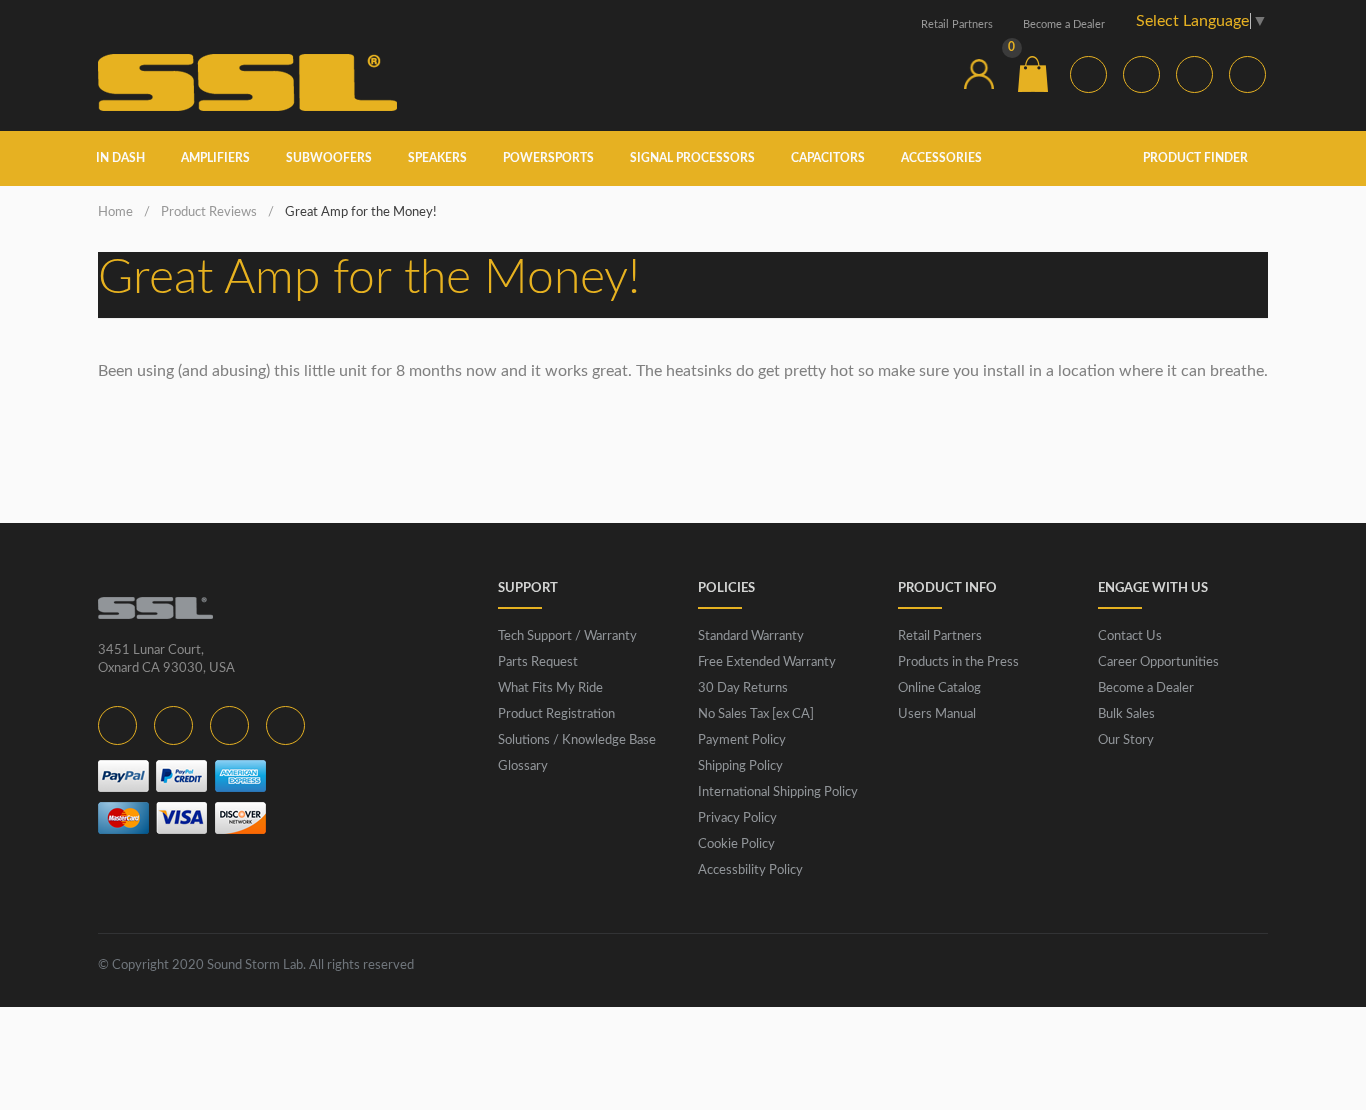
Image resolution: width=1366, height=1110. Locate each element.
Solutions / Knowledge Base (577, 740)
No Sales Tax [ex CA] (756, 714)
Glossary (523, 766)
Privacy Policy (737, 818)
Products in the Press (958, 662)
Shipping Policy (740, 766)
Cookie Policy (736, 844)
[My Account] (979, 74)
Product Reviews (209, 212)
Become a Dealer (1064, 24)
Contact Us (1130, 636)
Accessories (941, 158)
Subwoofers (329, 158)
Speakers (437, 158)
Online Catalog (939, 688)
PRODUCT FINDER (1197, 158)
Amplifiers (215, 158)
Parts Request (538, 662)
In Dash (120, 158)
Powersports (548, 158)
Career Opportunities (1158, 662)
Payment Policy (742, 740)
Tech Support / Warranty (567, 636)
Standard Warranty (751, 636)
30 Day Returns (743, 688)
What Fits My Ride (550, 688)
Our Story (1126, 740)
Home (115, 212)
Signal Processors (692, 158)
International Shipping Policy (778, 792)
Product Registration (556, 714)
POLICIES (726, 588)
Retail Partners (957, 24)
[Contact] (925, 74)
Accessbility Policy (750, 870)
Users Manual (937, 714)
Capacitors (828, 158)
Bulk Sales (1126, 714)
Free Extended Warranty (767, 662)
